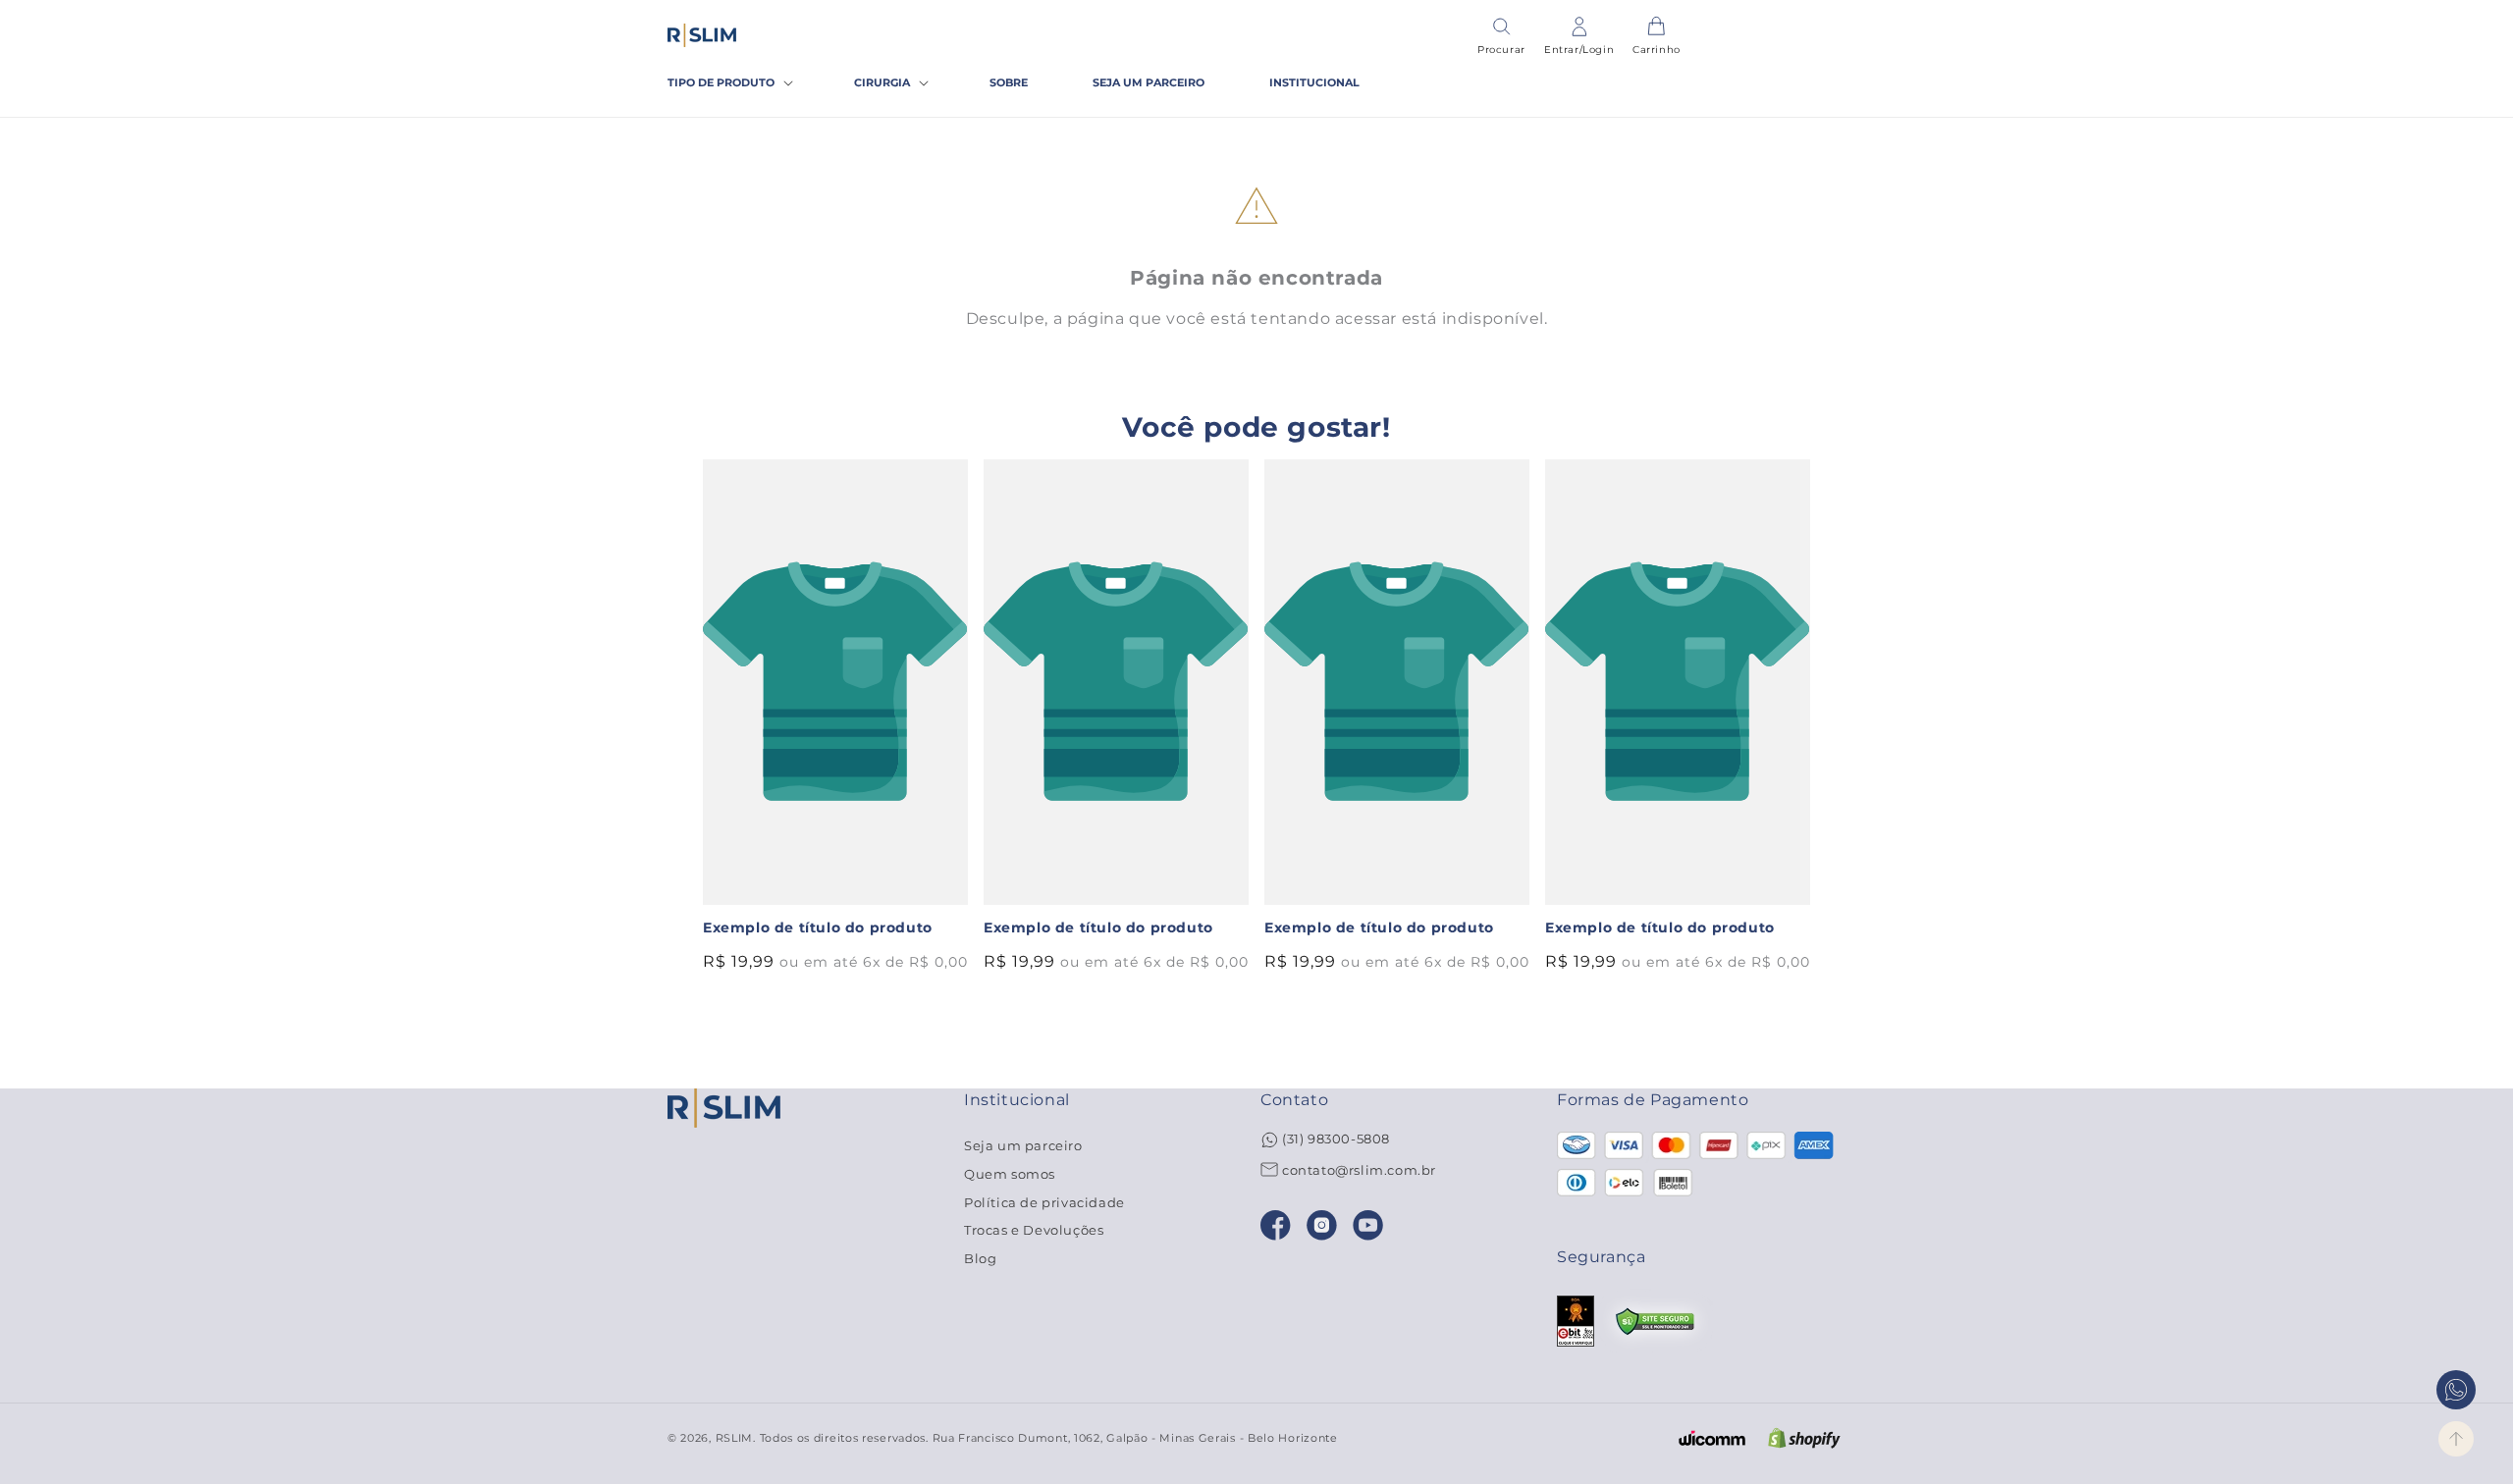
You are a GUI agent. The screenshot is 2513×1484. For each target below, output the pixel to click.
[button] (728, 83)
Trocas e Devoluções (1034, 1230)
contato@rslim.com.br (1359, 1170)
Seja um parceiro (1023, 1146)
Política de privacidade (1044, 1202)
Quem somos (1010, 1174)
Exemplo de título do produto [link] (818, 927)
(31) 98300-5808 (1336, 1139)
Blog (980, 1258)
